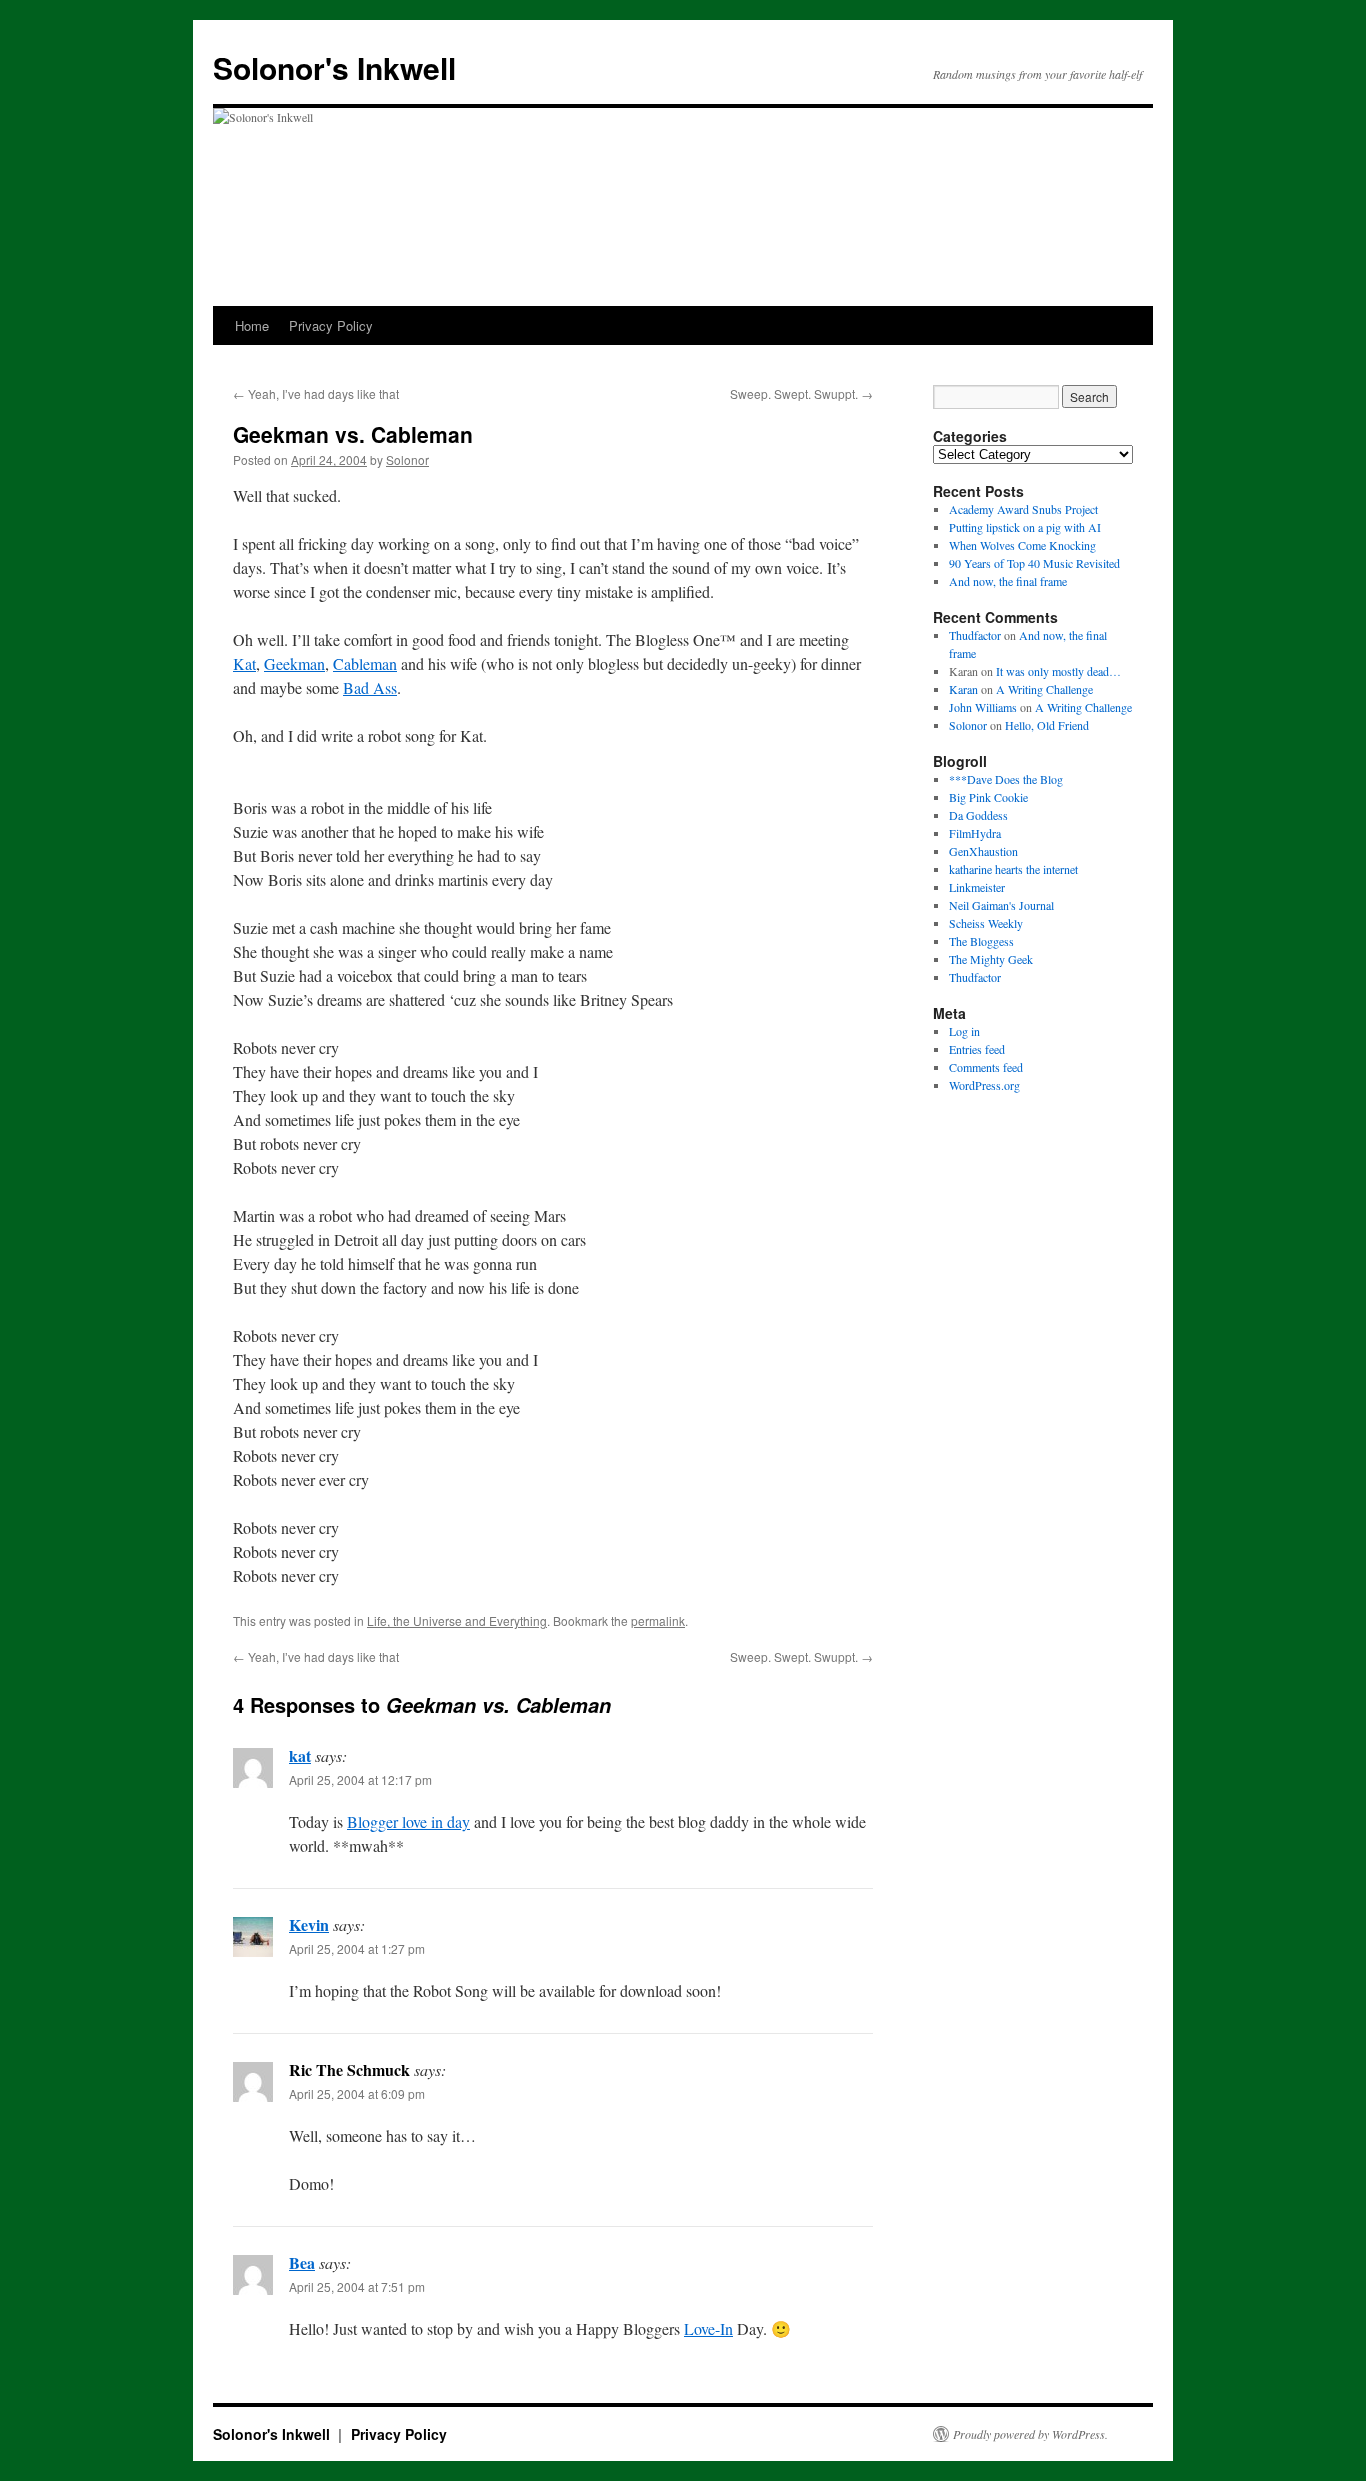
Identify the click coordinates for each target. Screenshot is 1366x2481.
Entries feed (977, 1049)
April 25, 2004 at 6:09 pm (357, 2093)
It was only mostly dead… (1058, 671)
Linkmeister (977, 887)
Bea (302, 2262)
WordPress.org (984, 1085)
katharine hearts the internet (1013, 869)
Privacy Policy (331, 325)
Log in (964, 1031)
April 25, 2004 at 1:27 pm (357, 1948)
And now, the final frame (1008, 581)
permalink (658, 1620)
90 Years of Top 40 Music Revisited (1034, 563)
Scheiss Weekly (986, 923)
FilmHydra (975, 833)
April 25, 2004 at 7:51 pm (357, 2286)
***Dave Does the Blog (1006, 779)
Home (252, 325)
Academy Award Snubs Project (1023, 509)
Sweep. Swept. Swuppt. (801, 393)
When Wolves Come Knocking (1022, 545)
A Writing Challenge (1044, 689)
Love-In (708, 2328)
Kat (244, 663)
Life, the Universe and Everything (457, 1620)
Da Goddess (978, 815)
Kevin (309, 1924)
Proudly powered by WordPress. (1030, 2434)
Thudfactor (975, 635)
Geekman (294, 663)
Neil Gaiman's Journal (1001, 905)
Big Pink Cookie (988, 797)
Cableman (365, 663)
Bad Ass (370, 687)
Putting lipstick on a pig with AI (1025, 527)
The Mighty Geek (991, 959)
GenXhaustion (983, 851)
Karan (963, 689)
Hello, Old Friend (1047, 725)
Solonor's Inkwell (334, 67)
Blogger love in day (408, 1821)
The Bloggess (981, 941)
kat (300, 1755)
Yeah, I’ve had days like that (316, 393)
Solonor (407, 459)
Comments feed (986, 1067)
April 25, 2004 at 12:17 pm (360, 1779)
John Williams (983, 707)
